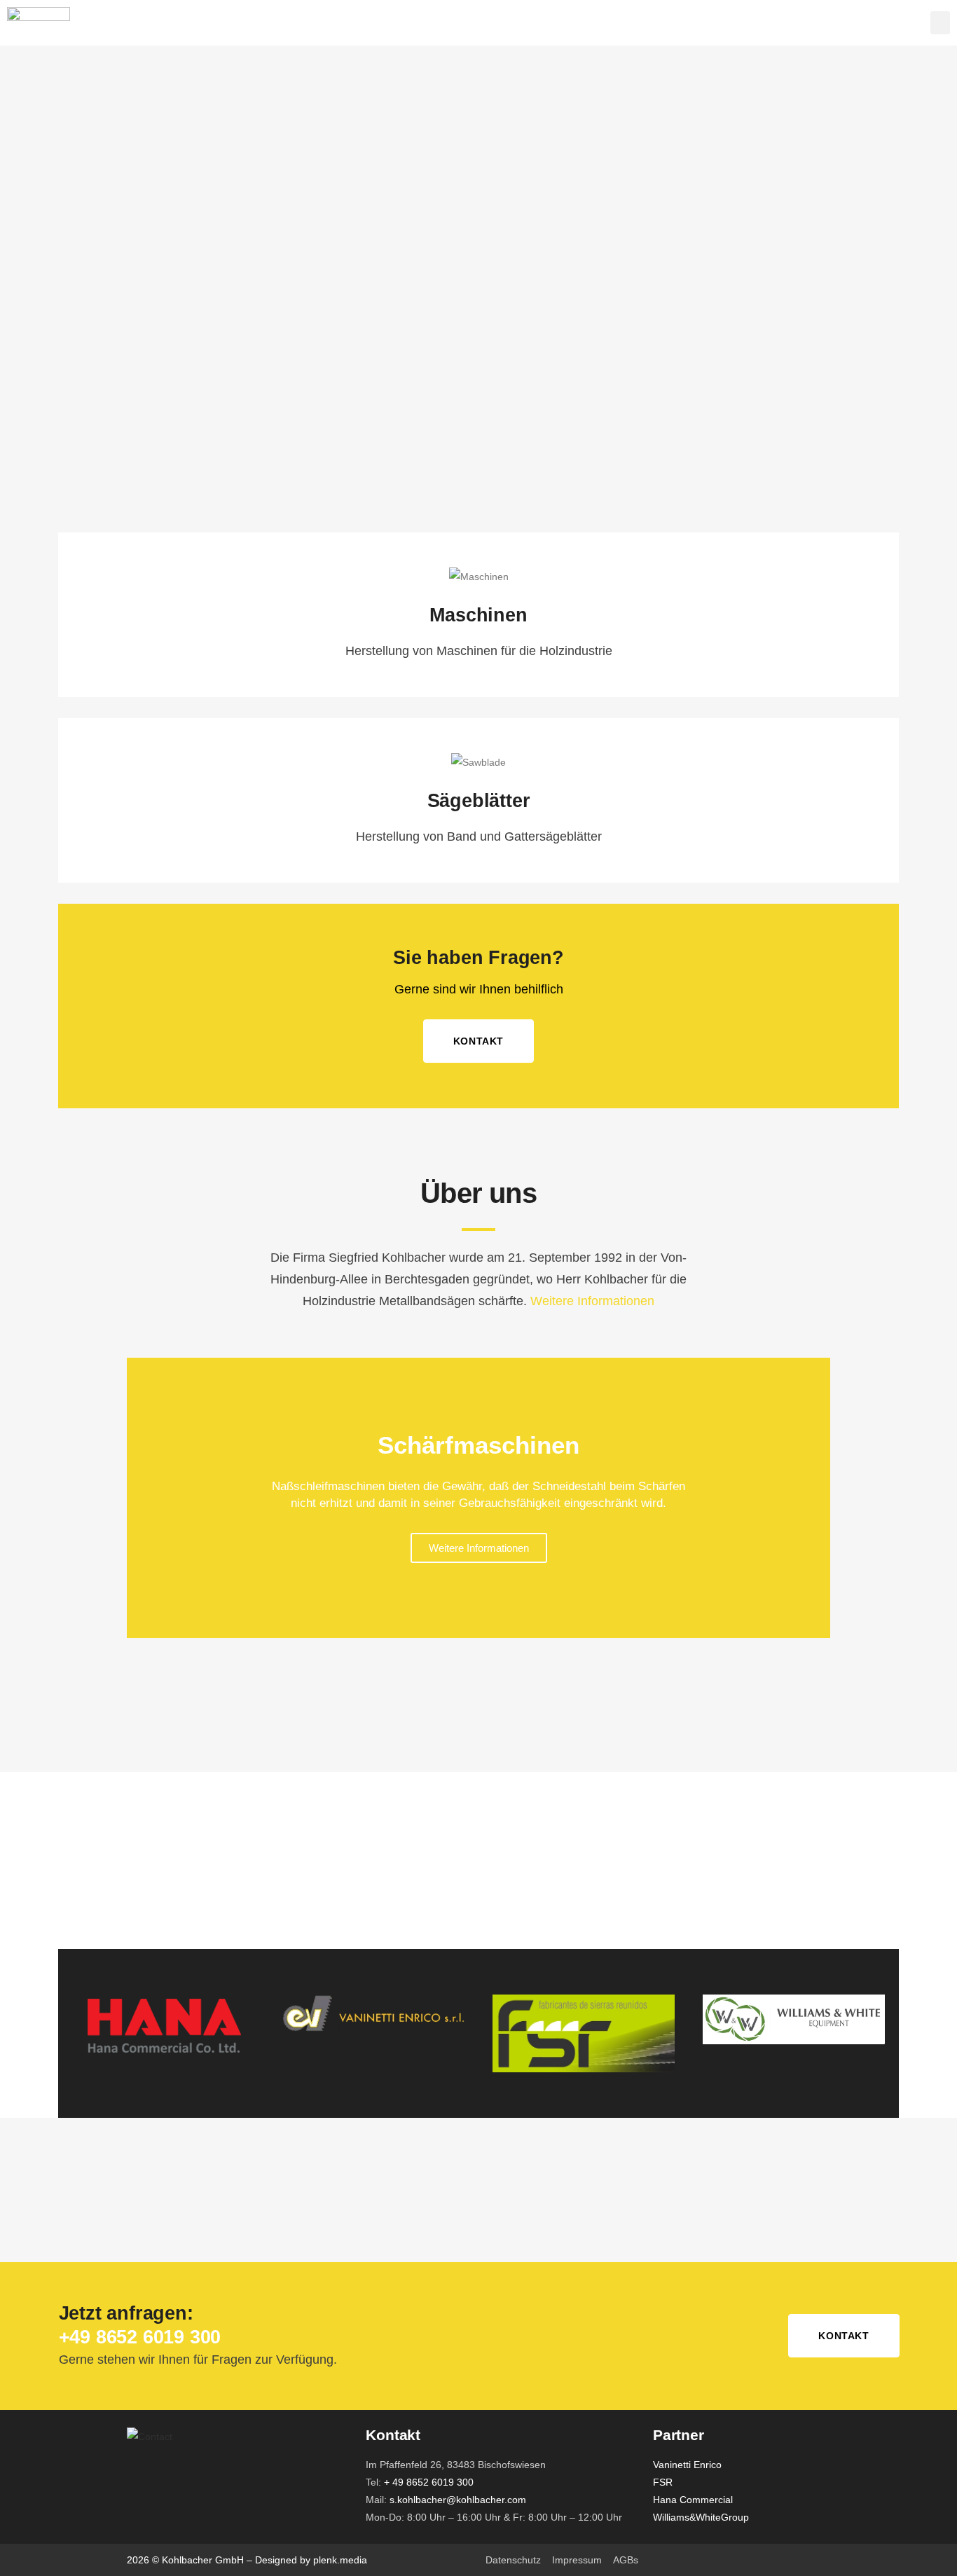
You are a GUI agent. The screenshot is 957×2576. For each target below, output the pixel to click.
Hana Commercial (693, 2500)
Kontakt (478, 1041)
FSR (663, 2482)
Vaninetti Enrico (687, 2465)
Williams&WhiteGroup (701, 2517)
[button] (940, 23)
